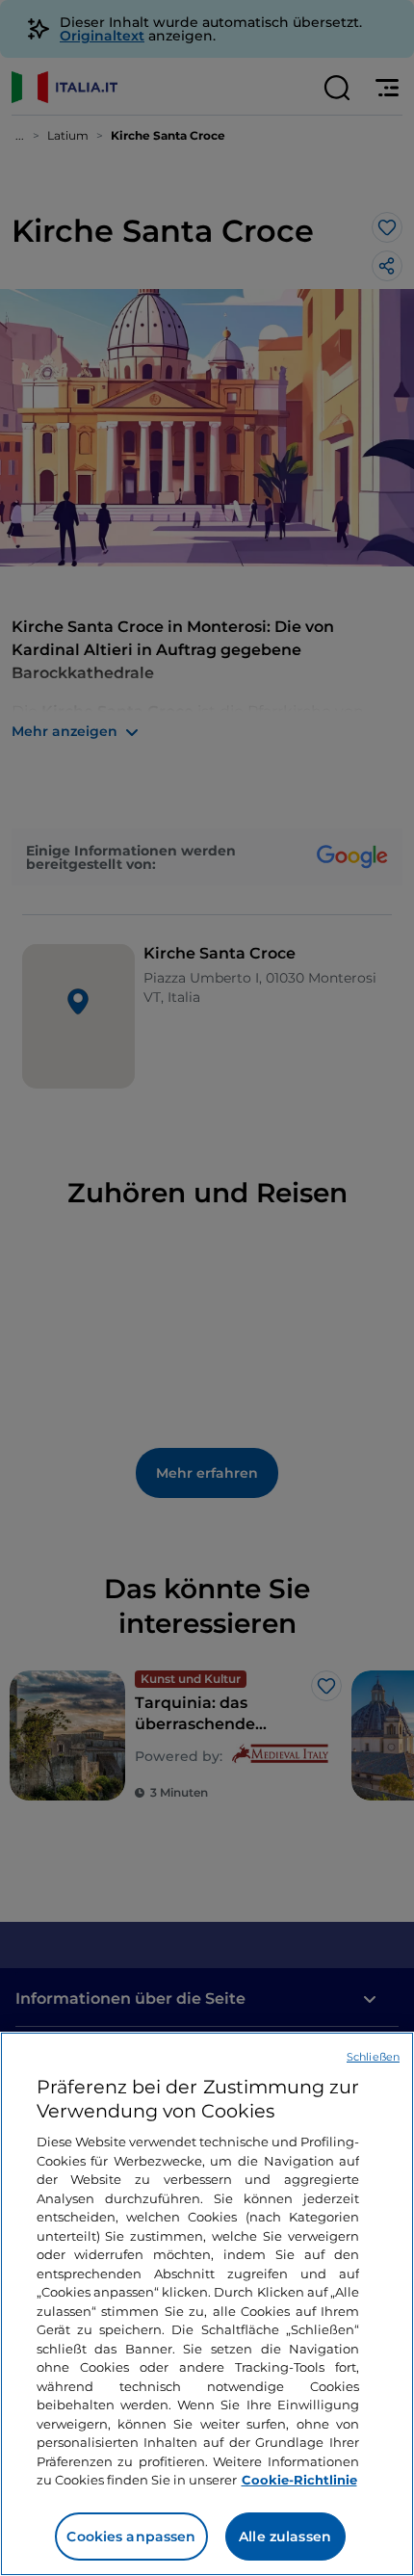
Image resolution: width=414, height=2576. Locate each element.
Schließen (373, 2057)
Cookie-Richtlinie (299, 2480)
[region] (207, 2304)
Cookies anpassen (131, 2537)
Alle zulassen (285, 2537)
